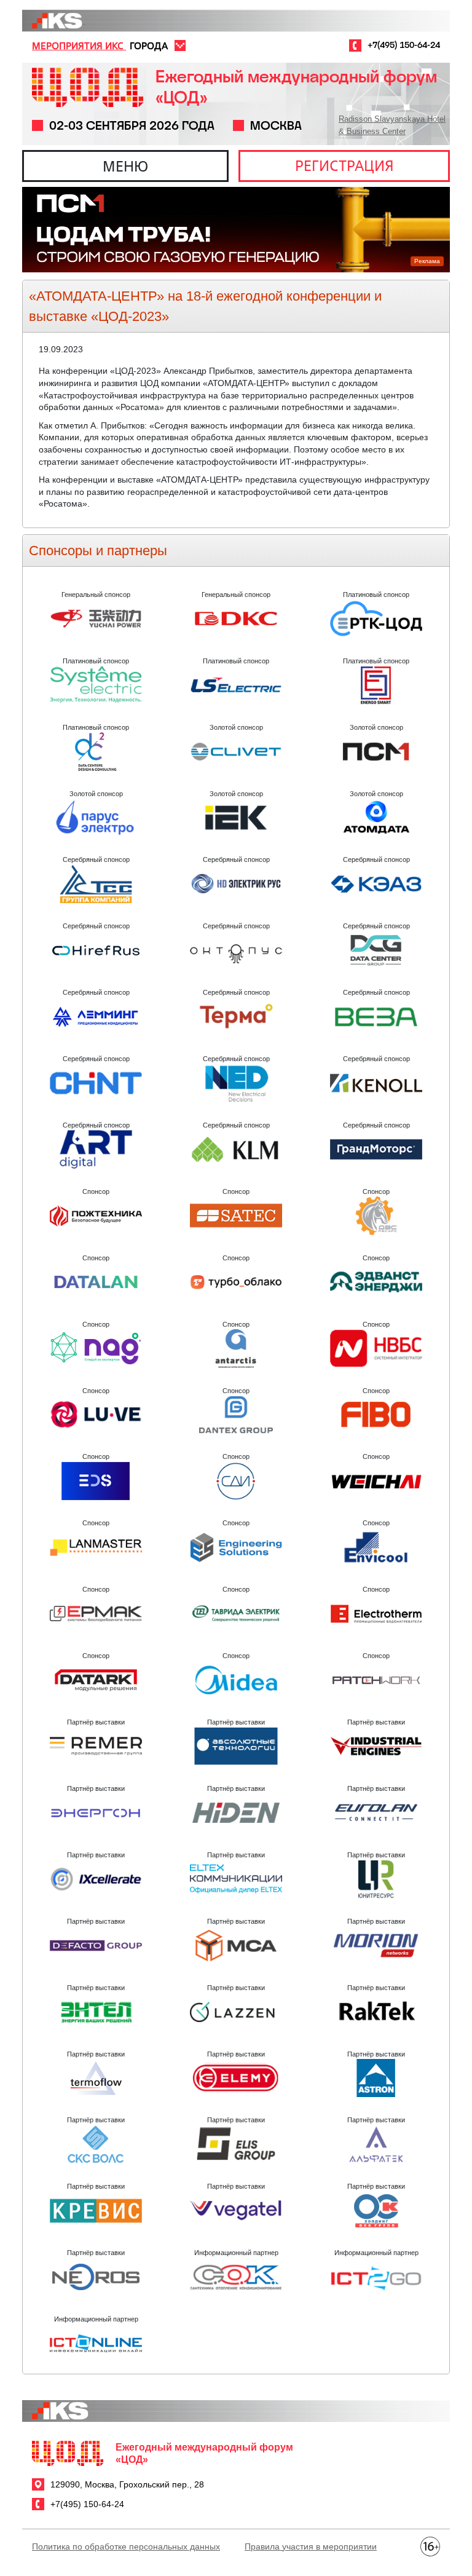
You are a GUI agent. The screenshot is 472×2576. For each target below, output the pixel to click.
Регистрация (344, 165)
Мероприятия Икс (79, 45)
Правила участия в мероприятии (311, 2546)
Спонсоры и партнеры (98, 551)
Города (149, 45)
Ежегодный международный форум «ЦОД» (296, 87)
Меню (125, 166)
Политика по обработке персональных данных (126, 2546)
